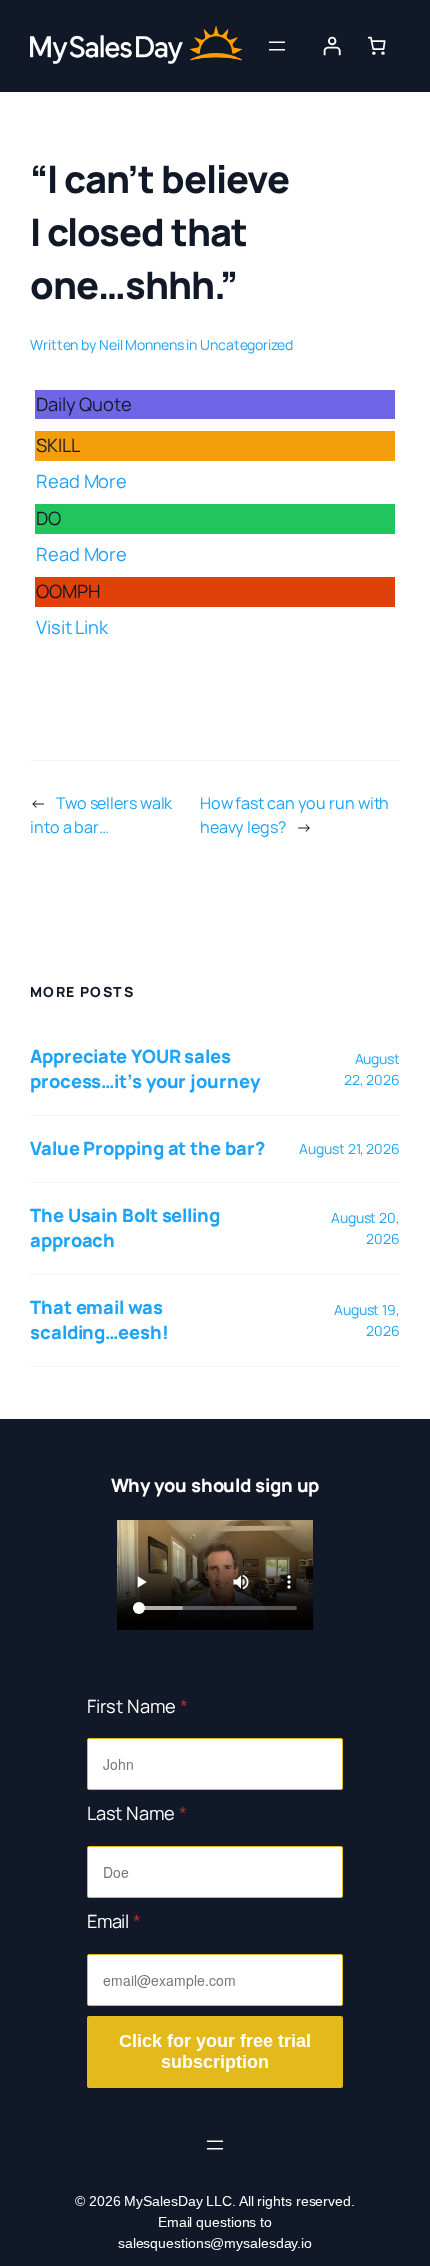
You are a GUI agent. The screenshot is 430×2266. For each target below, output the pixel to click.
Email (114, 1921)
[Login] (332, 46)
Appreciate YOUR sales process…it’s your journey (145, 1069)
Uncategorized (246, 344)
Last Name (137, 1813)
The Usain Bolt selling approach (125, 1228)
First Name (137, 1706)
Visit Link (72, 627)
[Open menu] (277, 46)
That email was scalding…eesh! (99, 1320)
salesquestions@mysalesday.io (215, 2243)
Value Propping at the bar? (147, 1148)
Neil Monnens (141, 344)
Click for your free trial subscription (215, 2051)
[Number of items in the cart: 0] (377, 46)
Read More (81, 481)
